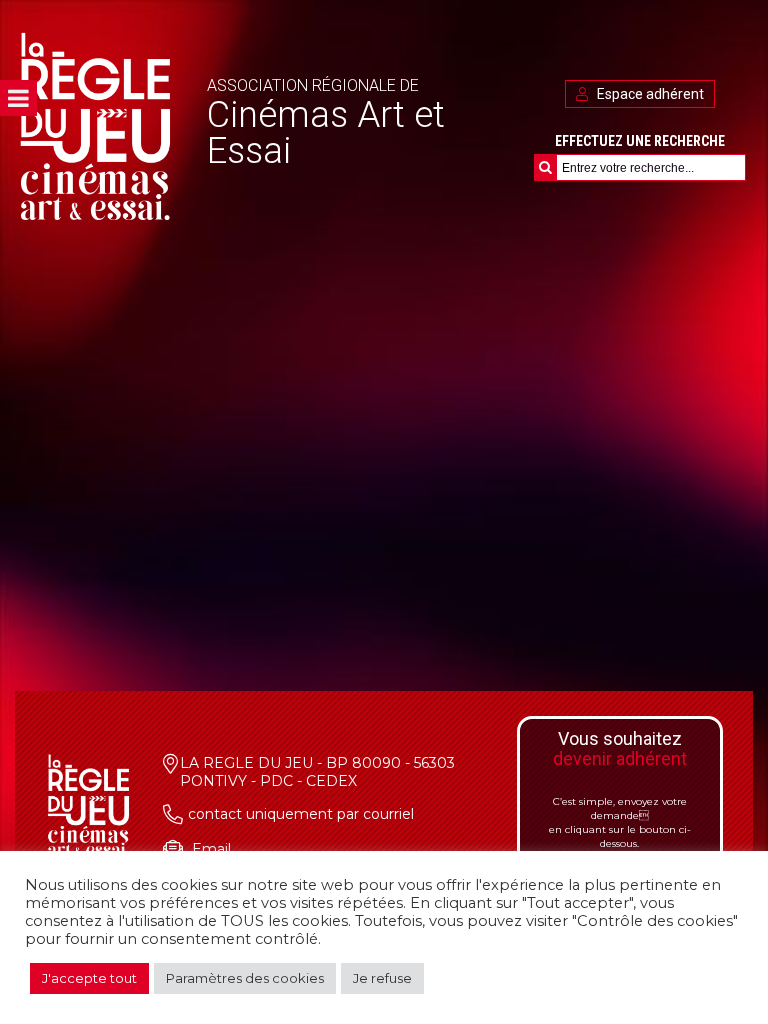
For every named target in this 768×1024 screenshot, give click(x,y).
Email (211, 849)
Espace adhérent (649, 94)
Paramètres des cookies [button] (245, 978)
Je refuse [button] (382, 978)
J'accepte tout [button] (89, 978)
